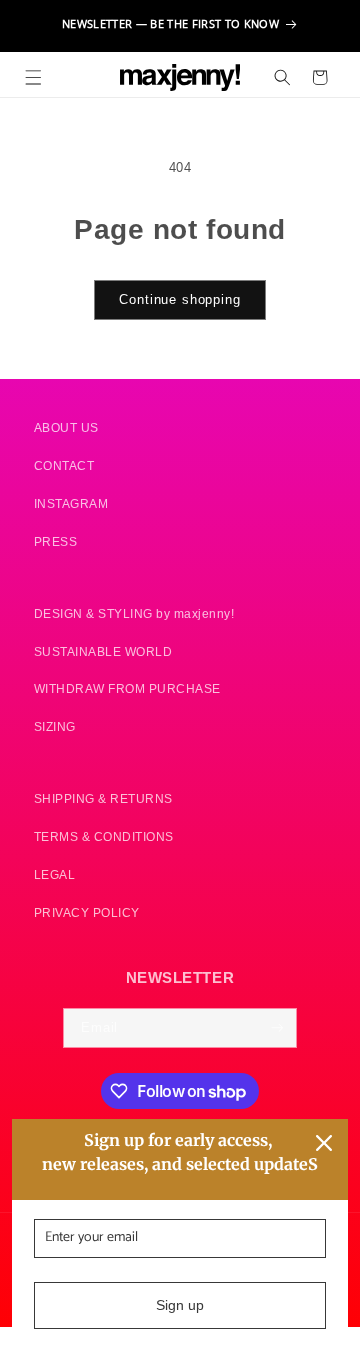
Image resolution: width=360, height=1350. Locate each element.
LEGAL (55, 874)
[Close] (324, 1143)
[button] (33, 77)
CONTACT (64, 465)
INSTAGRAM (71, 503)
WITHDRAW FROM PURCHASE (127, 688)
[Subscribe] (277, 1028)
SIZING (55, 726)
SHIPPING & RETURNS (103, 798)
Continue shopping (179, 300)
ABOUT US (66, 427)
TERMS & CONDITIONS (104, 836)
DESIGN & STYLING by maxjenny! (134, 613)
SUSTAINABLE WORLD (103, 651)
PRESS (56, 541)
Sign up (180, 1305)
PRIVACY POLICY (87, 912)
